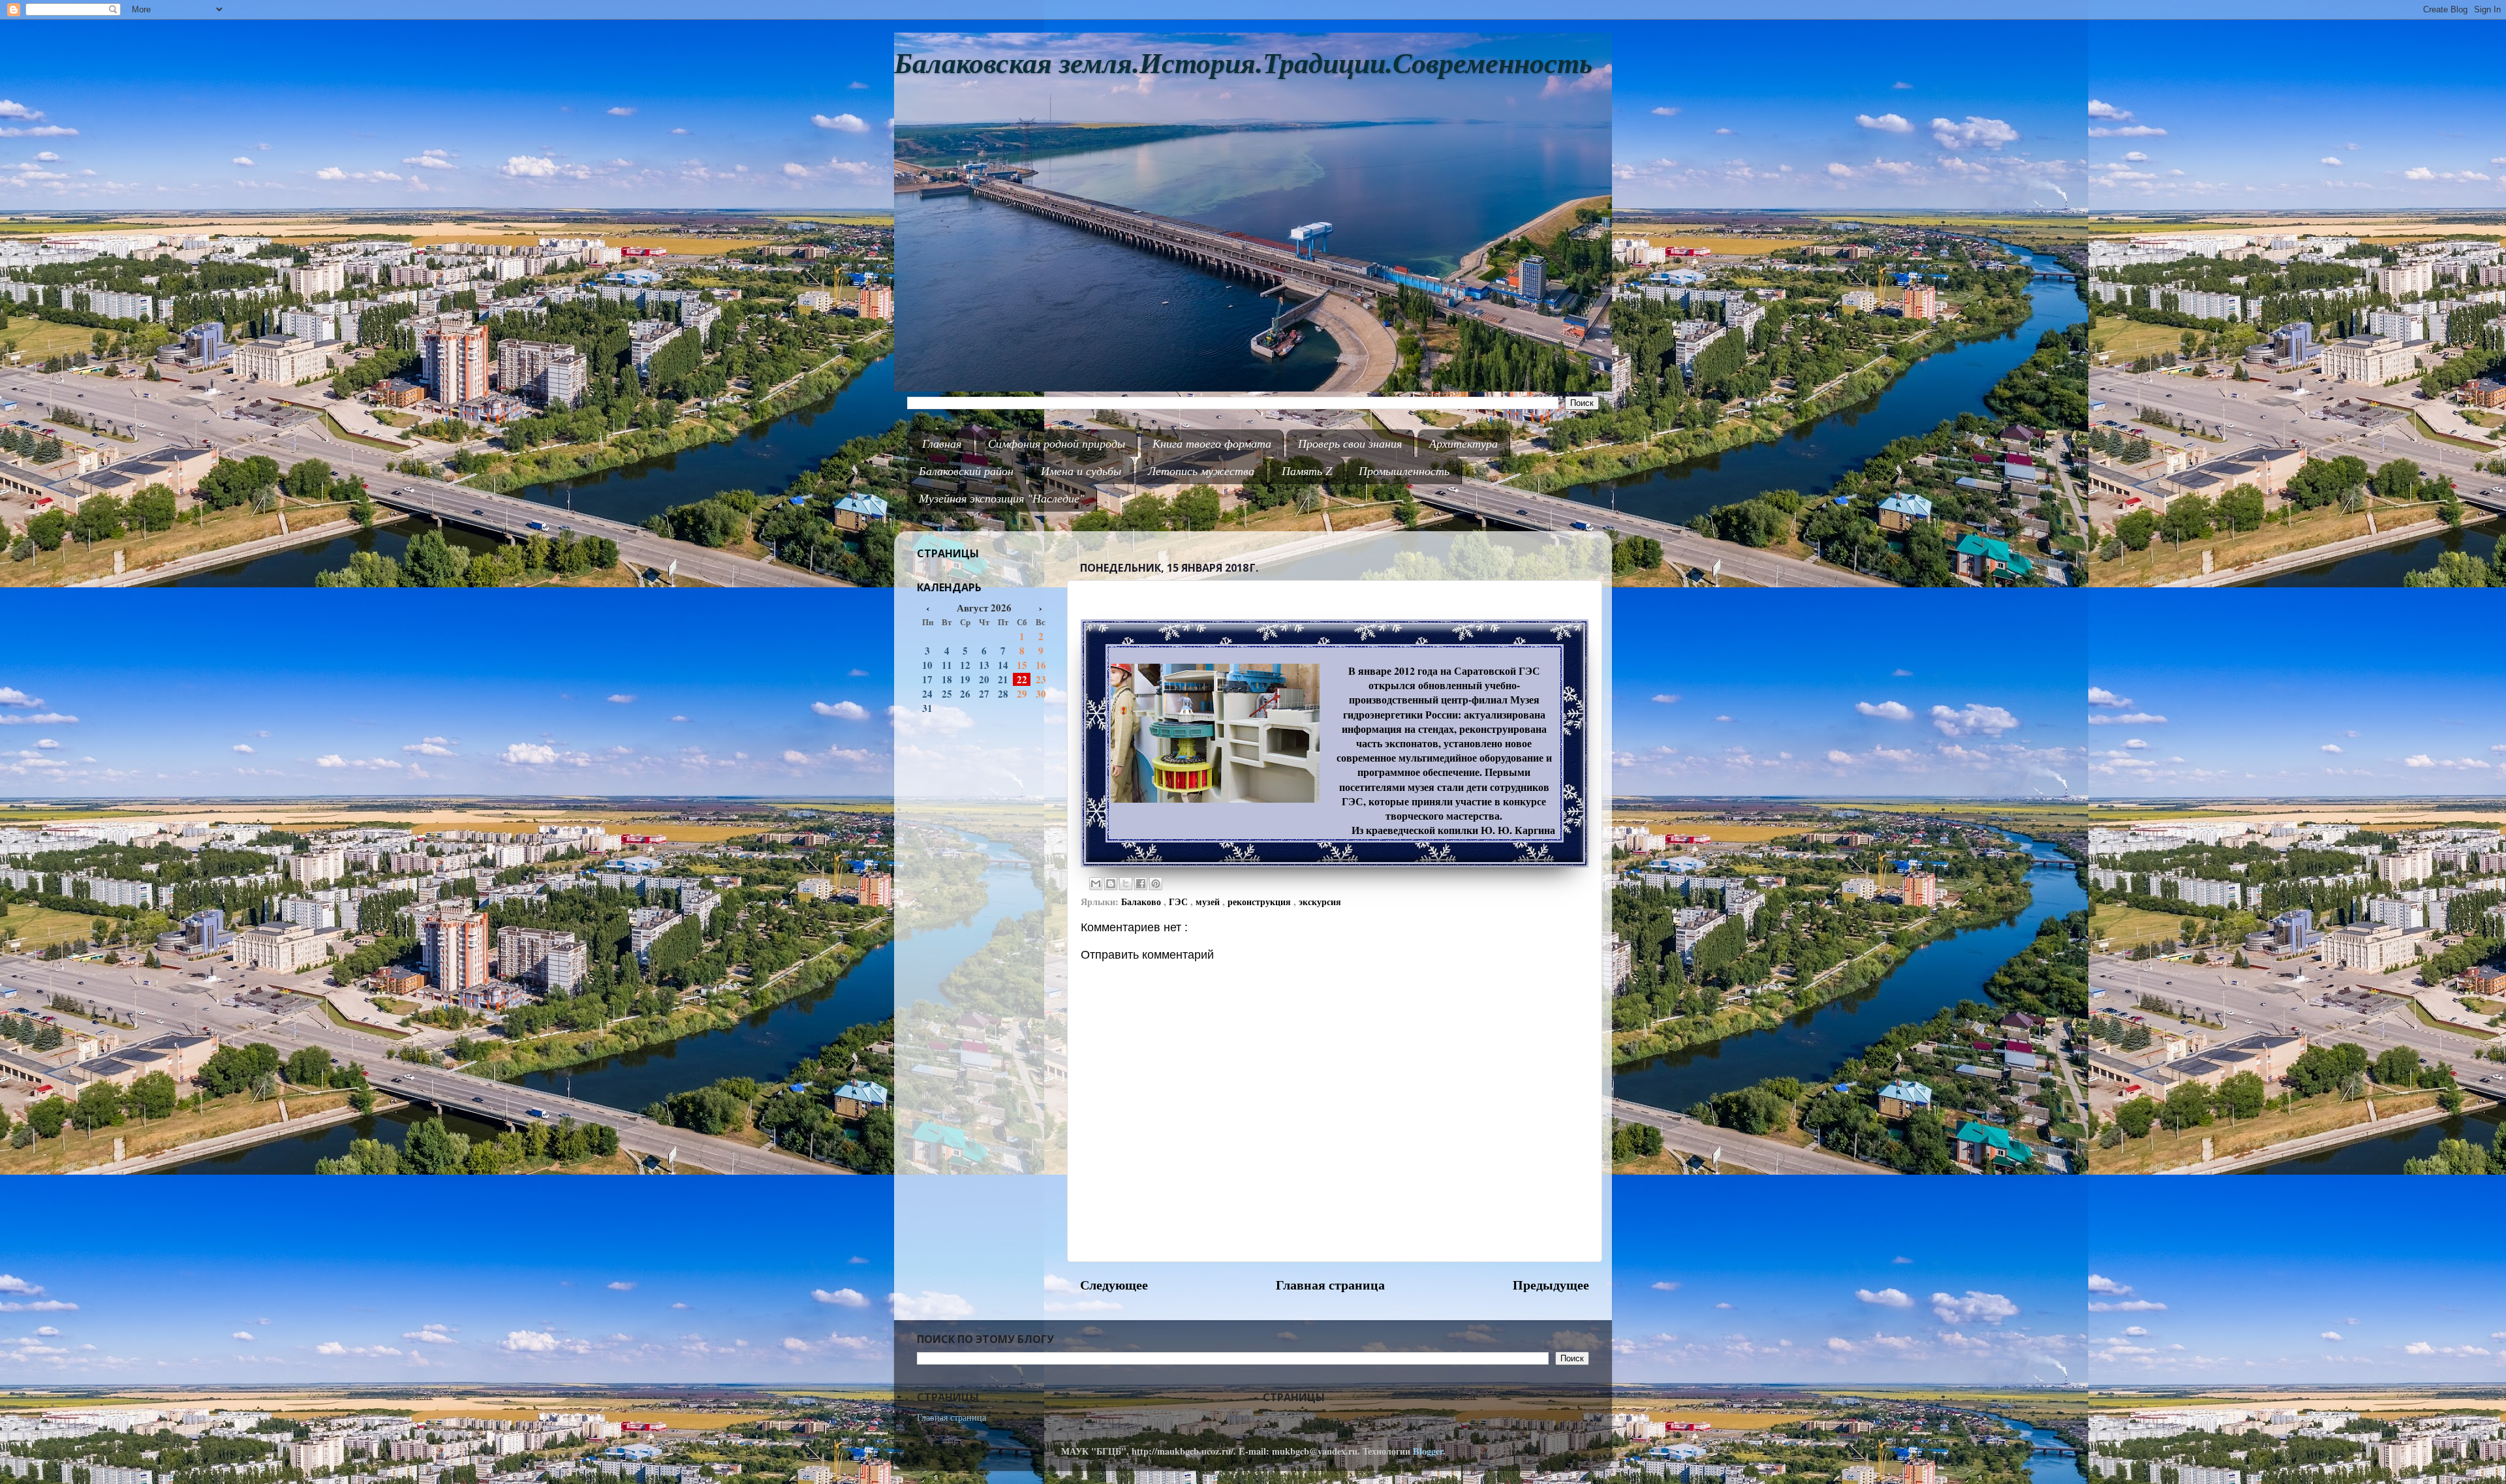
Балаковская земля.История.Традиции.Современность (1243, 64)
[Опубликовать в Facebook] (1141, 884)
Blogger (1428, 1451)
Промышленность (1404, 471)
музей (1209, 902)
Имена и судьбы (1081, 471)
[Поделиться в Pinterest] (1156, 884)
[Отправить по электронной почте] (1096, 884)
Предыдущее (1551, 1284)
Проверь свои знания (1350, 443)
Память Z (1307, 471)
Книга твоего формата (1212, 443)
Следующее (1114, 1284)
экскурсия (1320, 902)
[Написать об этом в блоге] (1111, 884)
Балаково (1142, 902)
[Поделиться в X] (1126, 884)
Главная (942, 443)
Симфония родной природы (1057, 443)
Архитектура (1463, 443)
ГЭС (1180, 902)
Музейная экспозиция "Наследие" (1002, 498)
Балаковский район (966, 471)
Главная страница (1330, 1284)
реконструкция (1261, 902)
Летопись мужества (1201, 471)
